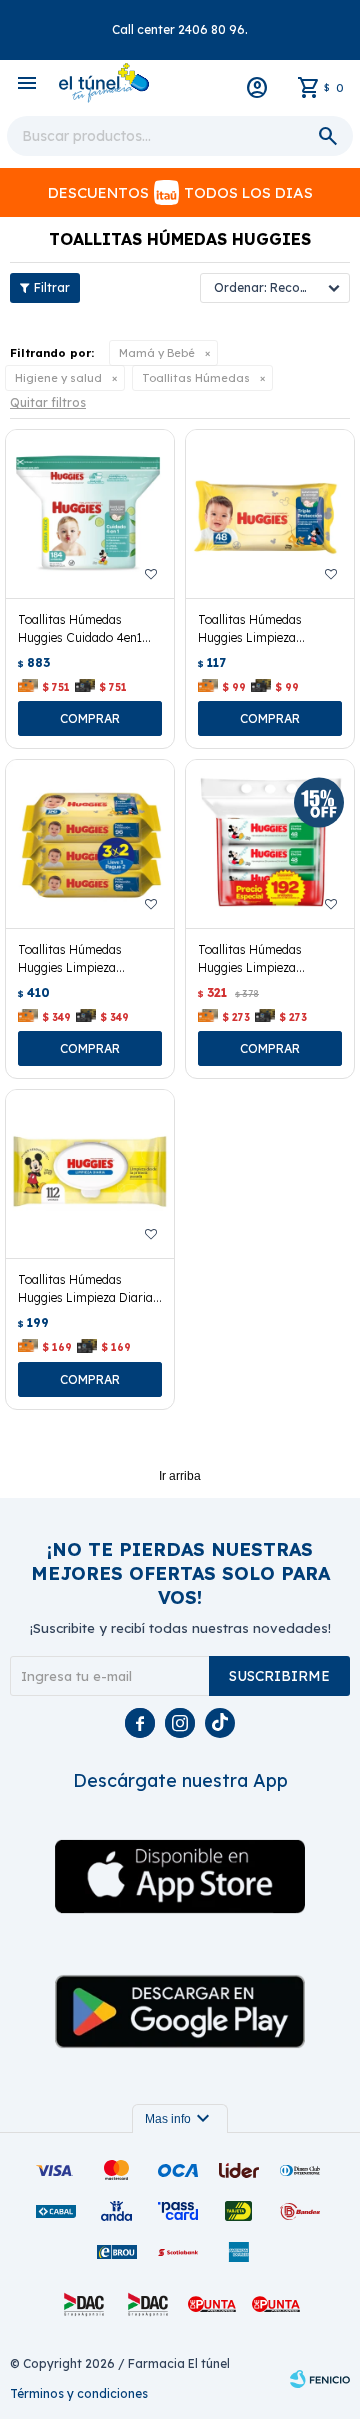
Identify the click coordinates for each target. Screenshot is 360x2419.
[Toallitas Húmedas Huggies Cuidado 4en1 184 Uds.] (90, 514)
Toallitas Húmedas (196, 378)
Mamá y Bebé (157, 353)
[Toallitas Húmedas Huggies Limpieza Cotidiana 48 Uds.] (270, 514)
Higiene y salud (58, 378)
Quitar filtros (48, 402)
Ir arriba (180, 1476)
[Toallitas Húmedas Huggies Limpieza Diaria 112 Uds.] (90, 1174)
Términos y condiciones (79, 2393)
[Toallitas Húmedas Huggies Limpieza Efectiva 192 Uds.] (270, 844)
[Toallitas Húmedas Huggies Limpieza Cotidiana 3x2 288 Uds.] (90, 844)
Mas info (180, 2119)
